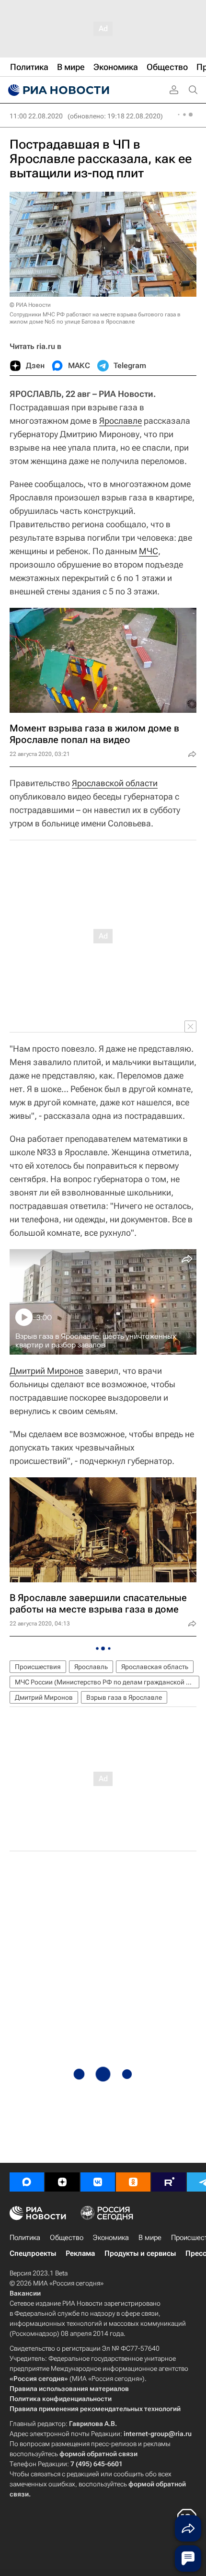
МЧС (149, 551)
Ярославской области (115, 783)
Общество (67, 2238)
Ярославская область (155, 1667)
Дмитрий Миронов (46, 1371)
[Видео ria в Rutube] (169, 2182)
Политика (25, 2238)
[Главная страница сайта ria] (57, 90)
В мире (150, 2238)
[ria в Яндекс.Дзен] (62, 2182)
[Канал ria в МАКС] (27, 2182)
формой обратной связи (98, 2454)
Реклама (80, 2253)
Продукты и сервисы (140, 2253)
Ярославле (120, 421)
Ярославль (91, 1667)
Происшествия (38, 1667)
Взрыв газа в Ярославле (124, 1697)
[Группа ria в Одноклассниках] (133, 2182)
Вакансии (25, 2293)
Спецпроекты (33, 2253)
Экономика (111, 2238)
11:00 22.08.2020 (36, 116)
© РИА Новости (30, 305)
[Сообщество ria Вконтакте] (98, 2182)
